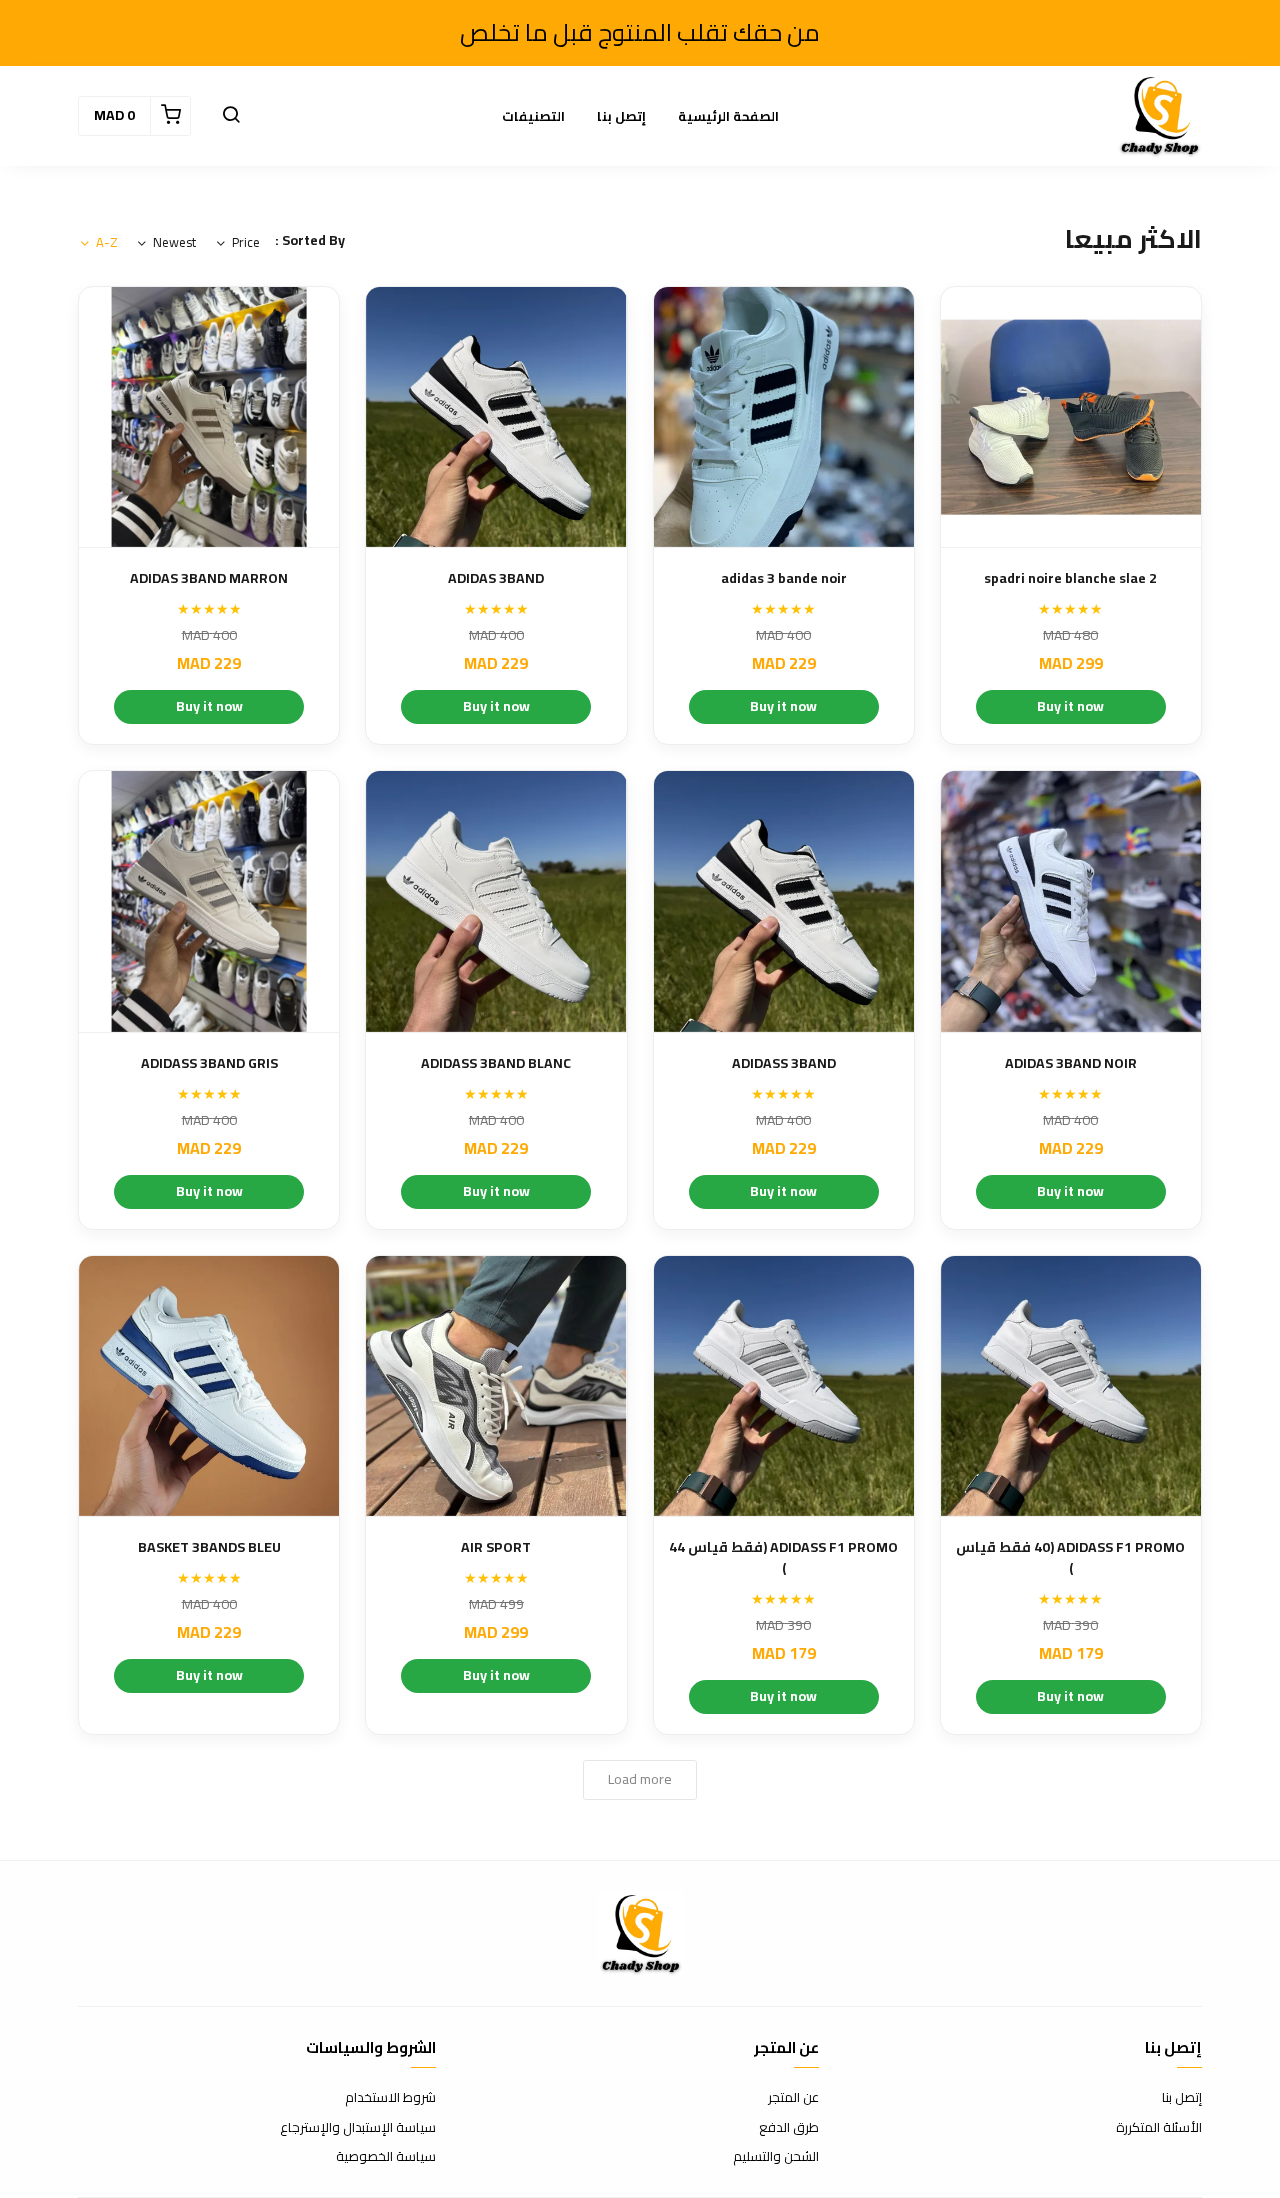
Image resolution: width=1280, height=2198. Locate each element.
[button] (231, 116)
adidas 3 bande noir (784, 578)
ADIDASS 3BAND (784, 1063)
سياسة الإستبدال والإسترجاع (358, 2128)
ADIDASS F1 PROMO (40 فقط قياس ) (1070, 1558)
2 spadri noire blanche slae (1070, 578)
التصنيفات (533, 116)
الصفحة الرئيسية (728, 116)
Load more (640, 1779)
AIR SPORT (496, 1547)
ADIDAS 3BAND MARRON (209, 578)
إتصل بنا (621, 116)
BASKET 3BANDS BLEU (209, 1547)
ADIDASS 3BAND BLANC (496, 1063)
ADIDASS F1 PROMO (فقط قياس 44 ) (783, 1558)
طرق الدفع (789, 2128)
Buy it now (1070, 706)
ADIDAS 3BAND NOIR (1071, 1063)
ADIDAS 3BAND (496, 578)
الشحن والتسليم (776, 2157)
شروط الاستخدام (390, 2098)
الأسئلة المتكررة (1159, 2128)
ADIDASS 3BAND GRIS (209, 1063)
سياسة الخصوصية (386, 2157)
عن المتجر (793, 2098)
